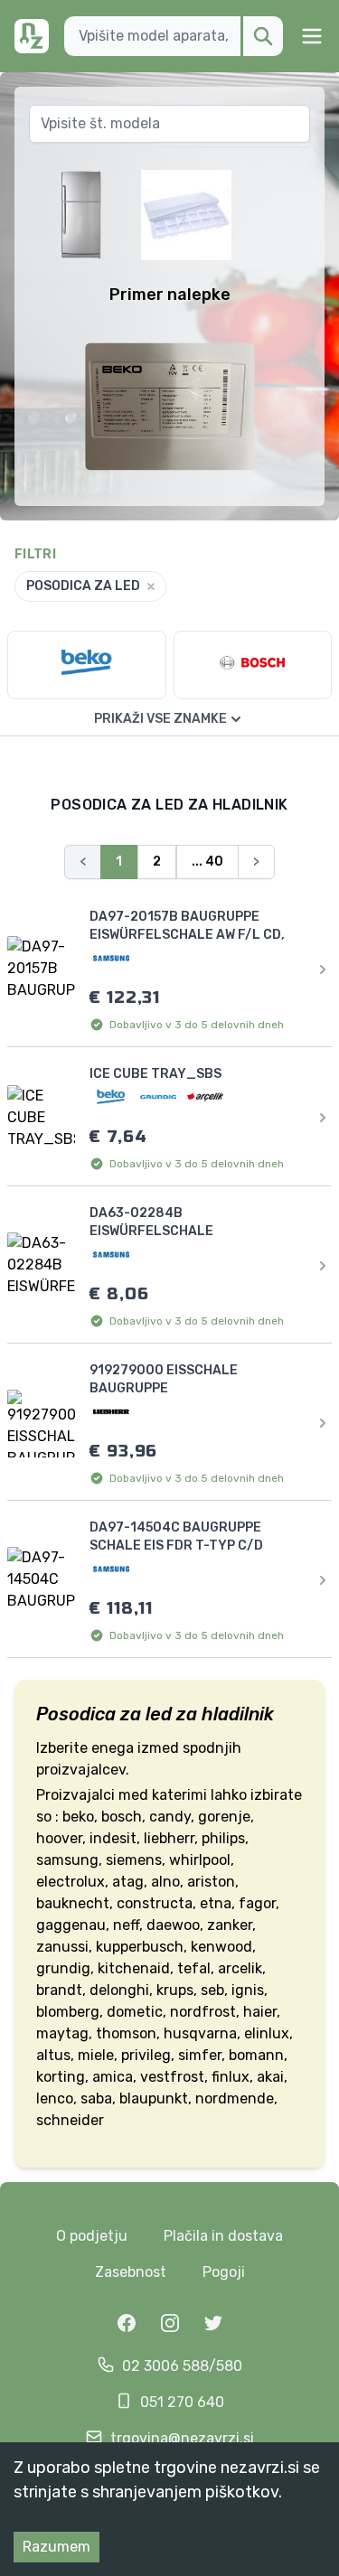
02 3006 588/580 (182, 2366)
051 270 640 (182, 2402)
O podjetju (92, 2236)
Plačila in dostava (223, 2236)
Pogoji (224, 2272)
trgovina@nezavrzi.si (182, 2438)
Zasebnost (131, 2272)
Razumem (56, 2547)
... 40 (207, 862)
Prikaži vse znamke (160, 719)
